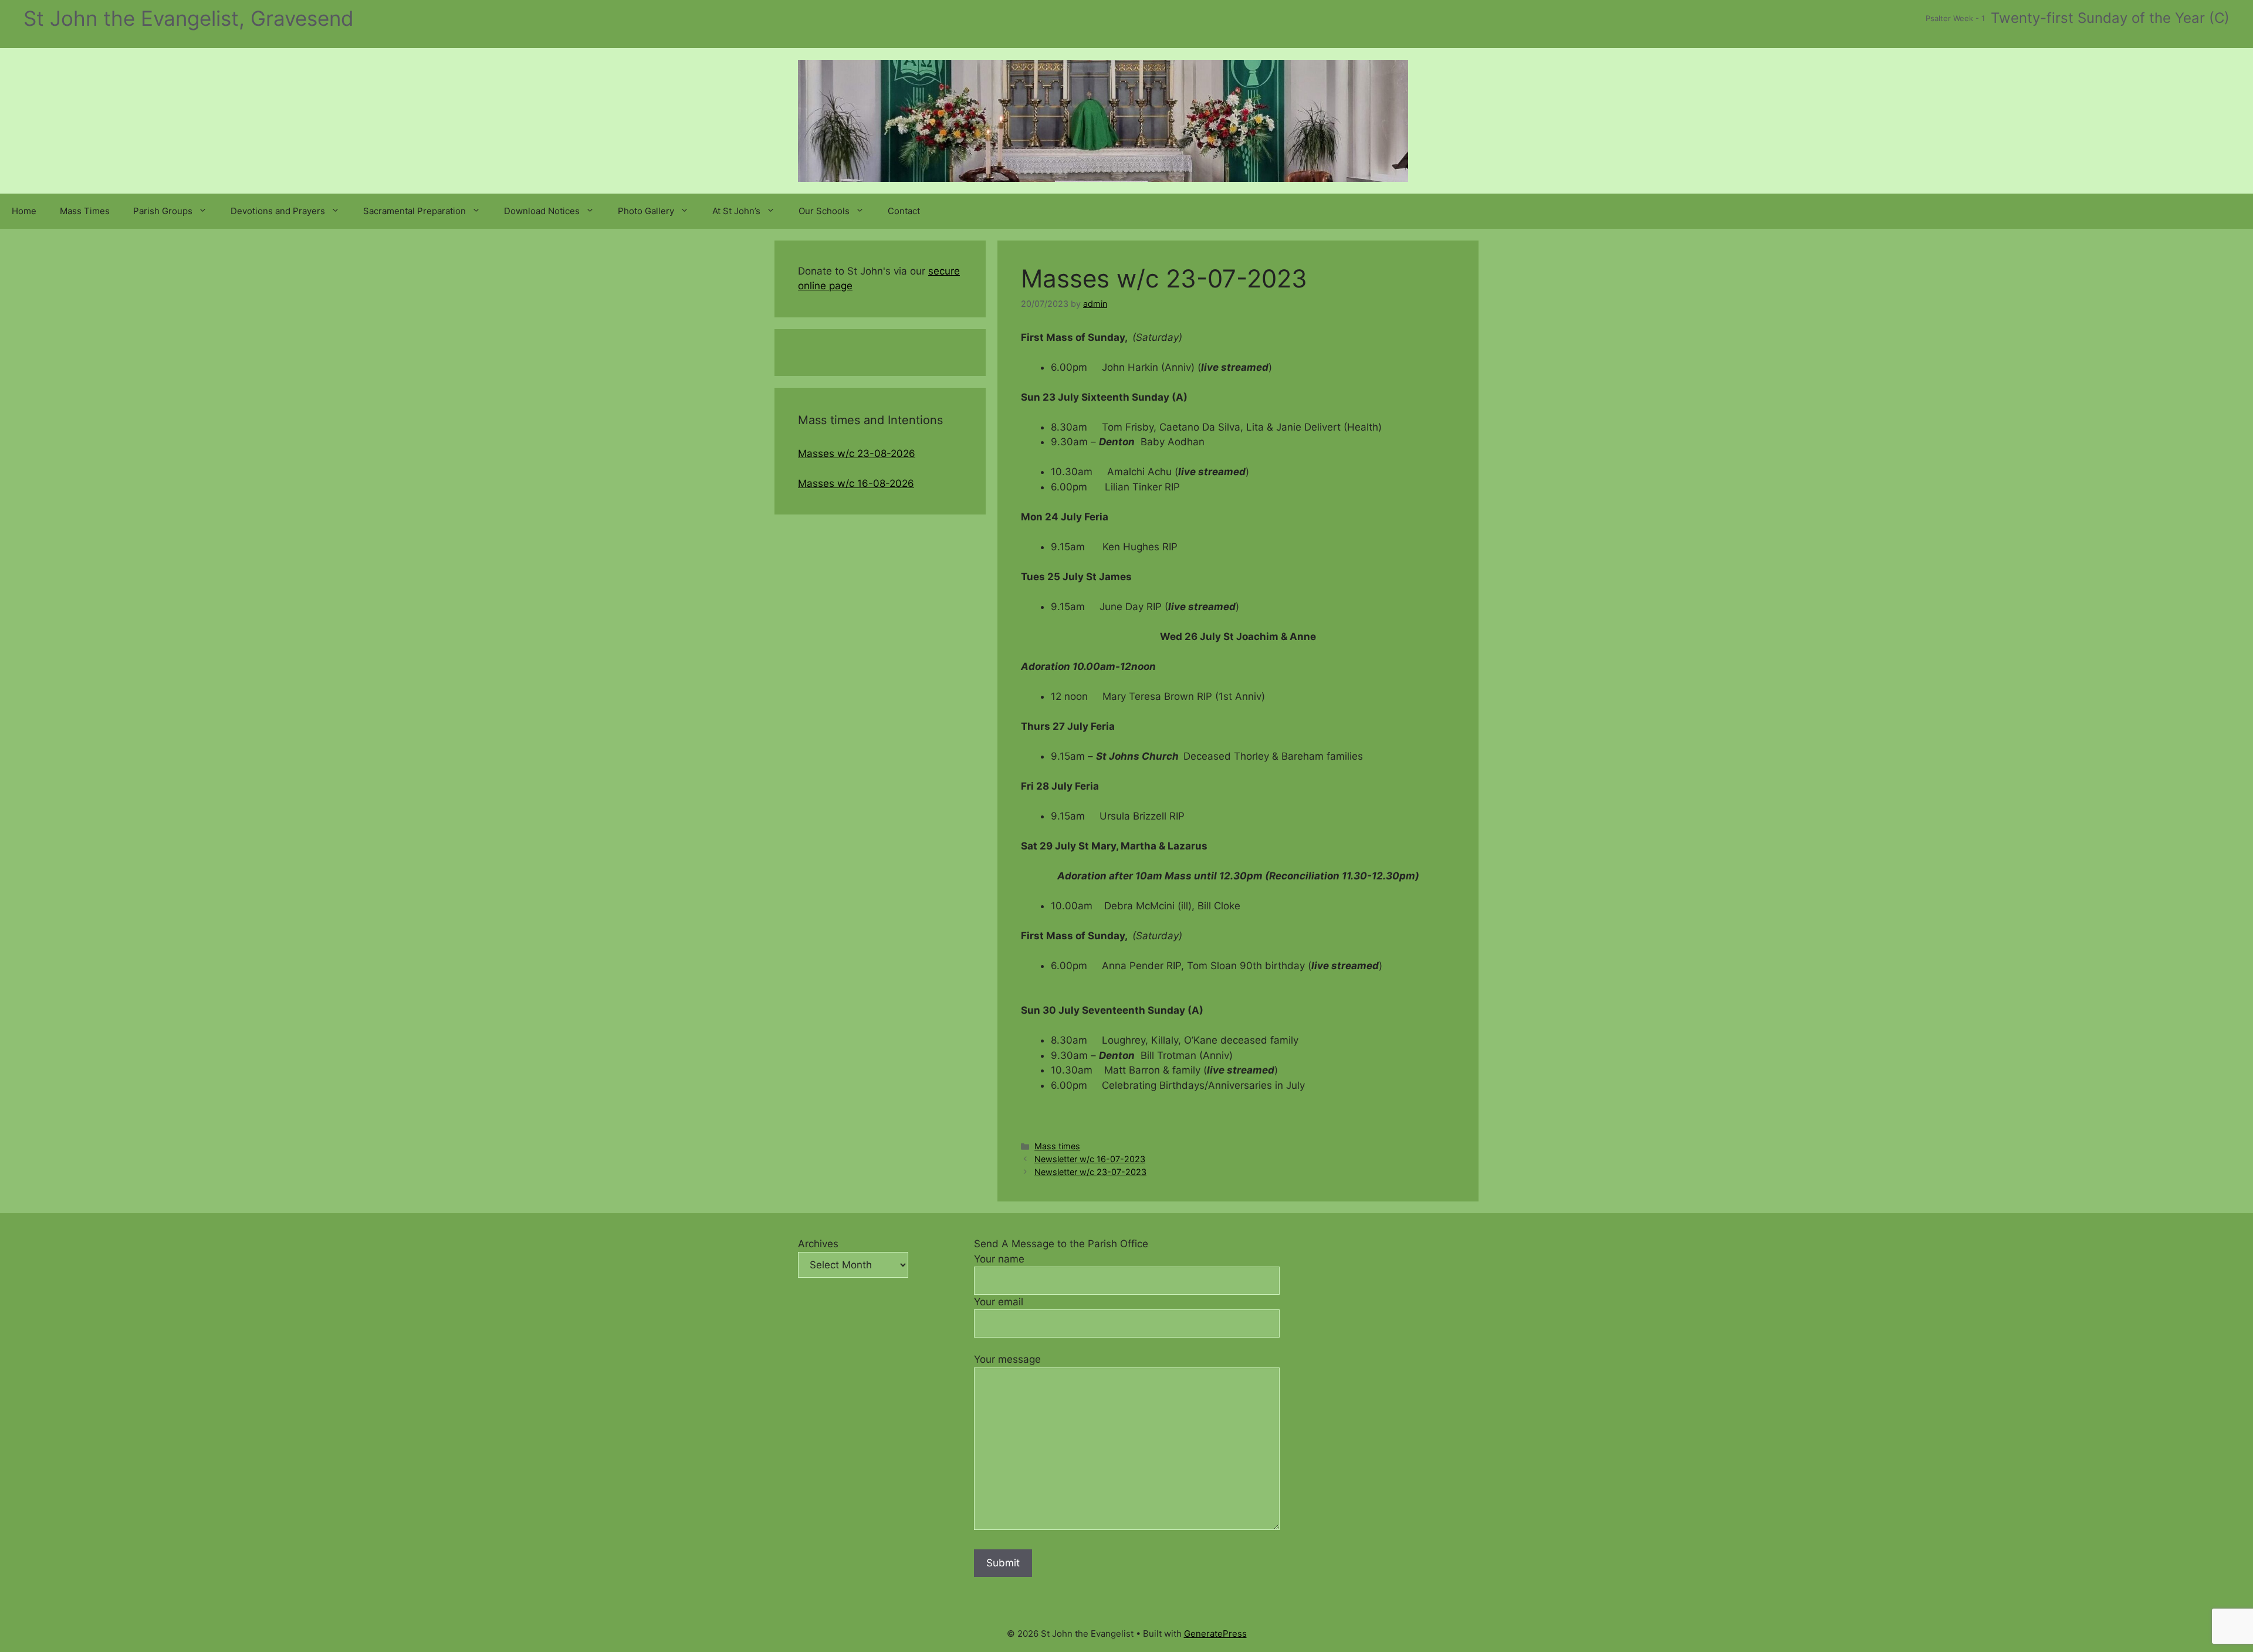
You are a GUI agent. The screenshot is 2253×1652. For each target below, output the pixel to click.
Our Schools (824, 211)
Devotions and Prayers (278, 211)
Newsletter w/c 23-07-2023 (1090, 1172)
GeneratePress (1215, 1634)
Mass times (1057, 1146)
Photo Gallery (646, 211)
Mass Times (85, 211)
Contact (904, 211)
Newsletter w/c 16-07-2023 (1090, 1159)
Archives (818, 1244)
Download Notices (542, 211)
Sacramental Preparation (415, 211)
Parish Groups (163, 211)
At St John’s (736, 211)
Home (24, 211)
